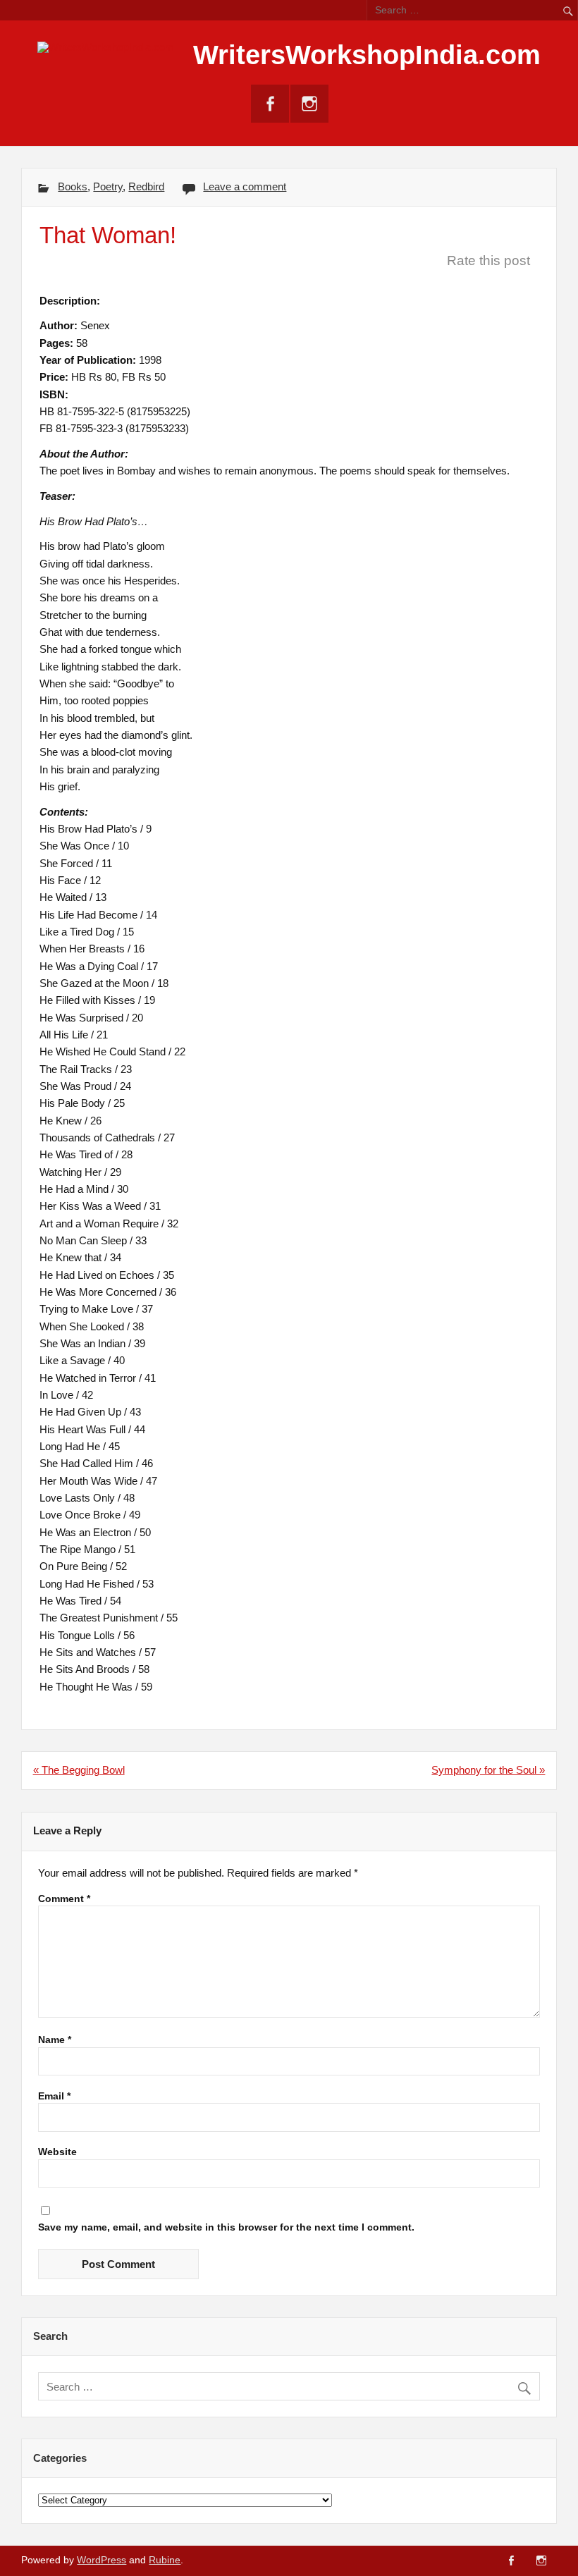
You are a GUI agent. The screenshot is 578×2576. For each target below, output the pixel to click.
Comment (64, 1899)
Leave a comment (245, 186)
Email (54, 2097)
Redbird (146, 186)
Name (55, 2040)
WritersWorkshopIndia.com (367, 55)
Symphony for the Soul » (488, 1770)
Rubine (165, 2560)
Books (73, 186)
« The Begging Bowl (79, 1770)
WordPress (102, 2560)
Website (57, 2152)
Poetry (108, 186)
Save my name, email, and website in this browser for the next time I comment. (226, 2228)
